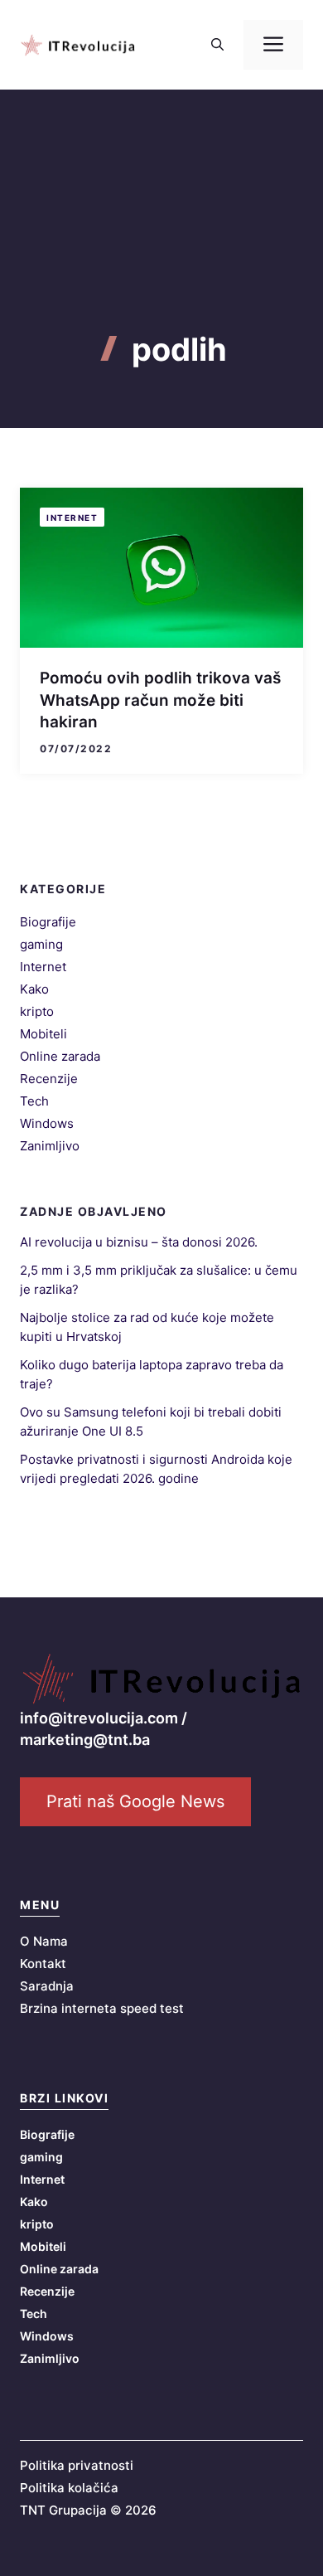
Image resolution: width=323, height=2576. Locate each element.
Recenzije (49, 1079)
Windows (47, 1123)
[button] (217, 45)
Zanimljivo (50, 1146)
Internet (72, 518)
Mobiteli (43, 1034)
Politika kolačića (69, 2488)
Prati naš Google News (135, 1801)
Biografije (48, 922)
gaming (41, 944)
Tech (34, 1101)
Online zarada (60, 1056)
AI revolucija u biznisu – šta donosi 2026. (139, 1242)
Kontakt (43, 1964)
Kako (34, 989)
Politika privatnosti (77, 2465)
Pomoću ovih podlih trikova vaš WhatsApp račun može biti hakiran (160, 700)
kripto (37, 1011)
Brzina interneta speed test (102, 2008)
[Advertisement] (161, 240)
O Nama (44, 1941)
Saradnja (47, 1986)
